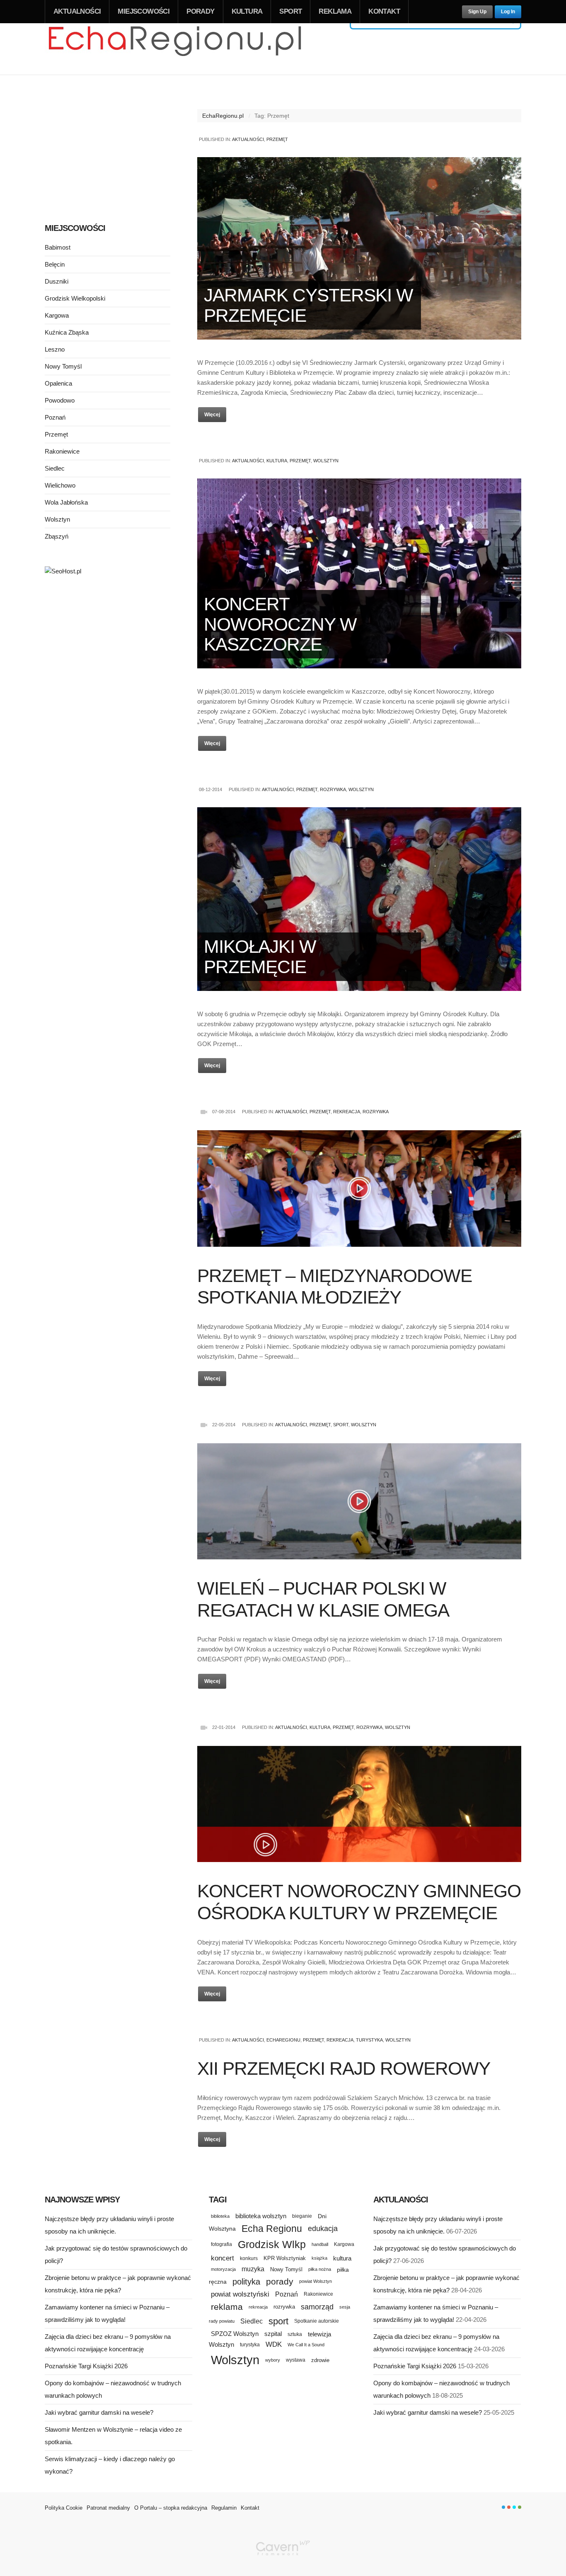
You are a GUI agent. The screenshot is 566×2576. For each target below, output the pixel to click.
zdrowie (320, 2360)
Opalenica (58, 383)
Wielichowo (60, 485)
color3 (514, 2507)
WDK (274, 2344)
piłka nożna (320, 2269)
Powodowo (60, 400)
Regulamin (224, 2508)
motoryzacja (223, 2269)
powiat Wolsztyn (316, 2281)
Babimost (58, 247)
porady (280, 2281)
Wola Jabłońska (66, 502)
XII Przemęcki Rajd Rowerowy (344, 2068)
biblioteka (220, 2216)
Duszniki (57, 281)
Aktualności (77, 11)
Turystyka (369, 2040)
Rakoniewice (62, 451)
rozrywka (284, 2307)
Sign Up (477, 12)
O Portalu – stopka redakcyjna (171, 2508)
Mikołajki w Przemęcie (260, 956)
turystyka (250, 2345)
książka (319, 2258)
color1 (503, 2507)
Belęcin (55, 264)
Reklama (335, 11)
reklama (227, 2307)
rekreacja (258, 2307)
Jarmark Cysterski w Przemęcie (308, 305)
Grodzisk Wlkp (272, 2245)
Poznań (55, 417)
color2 (509, 2507)
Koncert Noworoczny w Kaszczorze (280, 624)
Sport (290, 11)
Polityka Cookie (64, 2508)
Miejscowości (144, 11)
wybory (273, 2360)
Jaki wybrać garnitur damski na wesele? (99, 2412)
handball (320, 2244)
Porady (200, 11)
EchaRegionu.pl (223, 116)
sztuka (295, 2334)
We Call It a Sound (306, 2345)
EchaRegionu (283, 2040)
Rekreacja (347, 1112)
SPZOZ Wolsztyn (235, 2334)
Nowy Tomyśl (63, 366)
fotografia (221, 2244)
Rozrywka (333, 789)
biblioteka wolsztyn (261, 2216)
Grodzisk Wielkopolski (75, 298)
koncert (223, 2258)
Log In (508, 12)
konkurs (249, 2258)
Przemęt (277, 139)
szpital (273, 2334)
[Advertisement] (108, 148)
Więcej (212, 415)
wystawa (296, 2360)
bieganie (302, 2216)
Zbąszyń (57, 536)
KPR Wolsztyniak (285, 2258)
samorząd (317, 2307)
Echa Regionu (272, 2229)
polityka (246, 2282)
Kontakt (384, 11)
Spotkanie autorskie (317, 2321)
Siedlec (55, 468)
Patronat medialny (108, 2508)
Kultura (247, 11)
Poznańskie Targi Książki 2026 (86, 2366)
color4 (520, 2507)
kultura (342, 2258)
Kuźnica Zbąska (67, 332)
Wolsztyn (326, 461)
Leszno (55, 349)
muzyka (253, 2269)
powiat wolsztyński (240, 2294)
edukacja (323, 2229)
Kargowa (57, 315)
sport (278, 2321)
